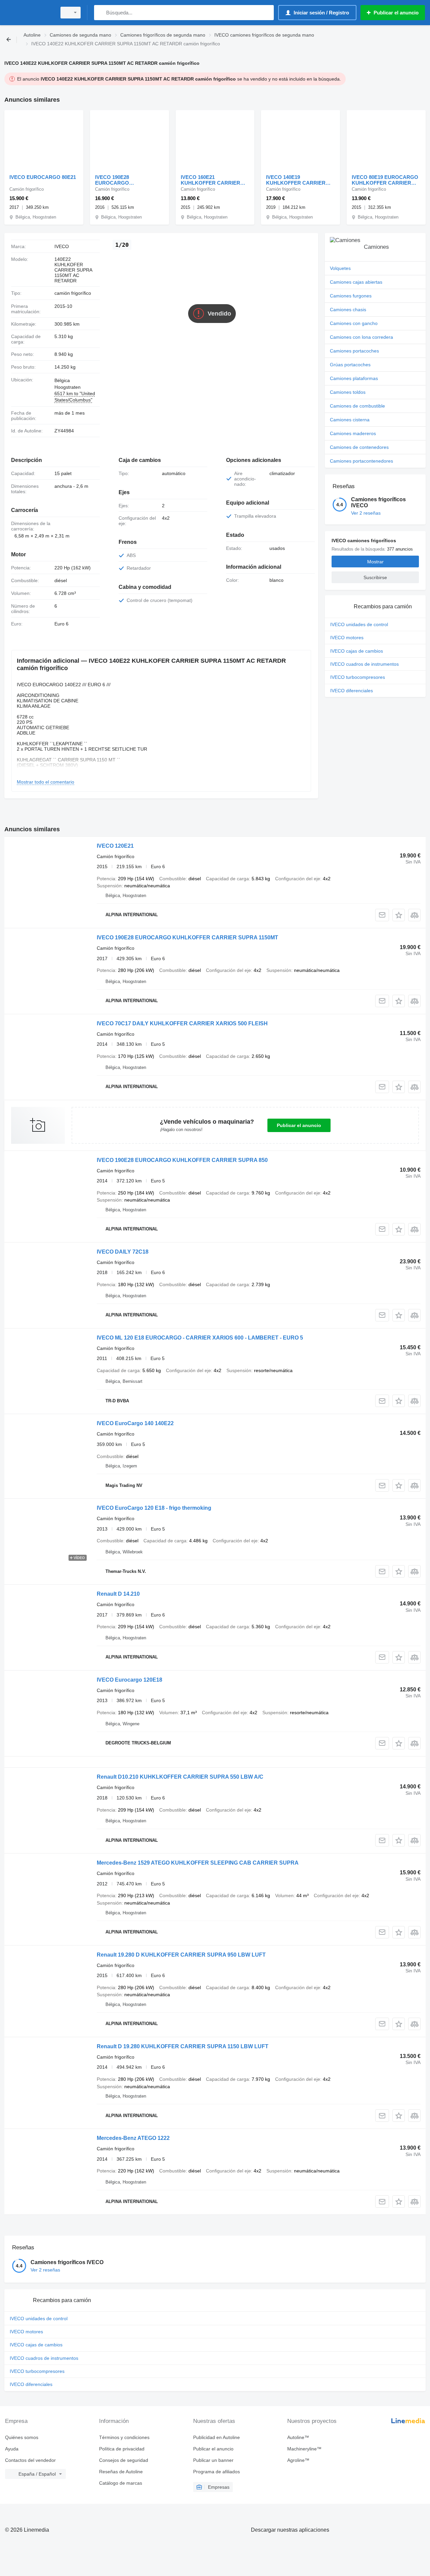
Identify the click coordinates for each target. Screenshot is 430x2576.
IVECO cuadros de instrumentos (364, 664)
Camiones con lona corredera (361, 337)
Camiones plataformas (354, 378)
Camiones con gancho (354, 323)
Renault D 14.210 (118, 1594)
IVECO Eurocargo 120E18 (130, 1680)
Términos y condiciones (124, 2437)
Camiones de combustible (357, 406)
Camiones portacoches (354, 351)
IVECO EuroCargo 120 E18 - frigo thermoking (154, 1508)
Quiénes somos (22, 2437)
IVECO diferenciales (352, 691)
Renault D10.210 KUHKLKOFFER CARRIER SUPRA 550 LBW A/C (180, 1777)
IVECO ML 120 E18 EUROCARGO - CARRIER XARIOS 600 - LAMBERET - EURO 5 (200, 1338)
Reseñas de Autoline (121, 2472)
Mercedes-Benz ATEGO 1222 (133, 2138)
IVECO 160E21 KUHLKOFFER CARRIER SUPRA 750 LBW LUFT (210, 180)
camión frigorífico (73, 293)
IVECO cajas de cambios (357, 651)
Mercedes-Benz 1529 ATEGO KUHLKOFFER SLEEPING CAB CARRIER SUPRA (198, 1863)
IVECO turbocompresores (358, 677)
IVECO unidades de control (359, 624)
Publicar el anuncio (299, 1125)
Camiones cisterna (350, 420)
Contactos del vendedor (30, 2460)
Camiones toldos (348, 392)
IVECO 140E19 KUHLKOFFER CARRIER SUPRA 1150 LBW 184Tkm (297, 180)
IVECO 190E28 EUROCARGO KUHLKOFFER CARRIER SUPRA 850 (182, 1160)
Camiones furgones (351, 296)
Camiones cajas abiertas (356, 282)
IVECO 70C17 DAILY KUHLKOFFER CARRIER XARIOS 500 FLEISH (182, 1023)
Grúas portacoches (350, 365)
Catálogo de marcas (121, 2483)
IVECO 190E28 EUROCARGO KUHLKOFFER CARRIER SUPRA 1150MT (187, 938)
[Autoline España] (29, 13)
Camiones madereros (353, 433)
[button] (399, 915)
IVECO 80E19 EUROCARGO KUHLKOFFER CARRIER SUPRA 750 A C (385, 180)
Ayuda (12, 2449)
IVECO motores (347, 638)
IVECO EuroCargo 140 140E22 (135, 1423)
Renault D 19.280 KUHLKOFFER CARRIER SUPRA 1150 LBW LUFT (183, 2046)
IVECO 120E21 (115, 846)
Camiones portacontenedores (361, 461)
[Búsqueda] (101, 13)
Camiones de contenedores (359, 447)
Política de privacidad (122, 2449)
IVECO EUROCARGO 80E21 (43, 177)
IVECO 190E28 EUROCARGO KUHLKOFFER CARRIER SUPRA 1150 (125, 180)
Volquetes (340, 268)
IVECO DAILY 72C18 (123, 1252)
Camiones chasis (348, 310)
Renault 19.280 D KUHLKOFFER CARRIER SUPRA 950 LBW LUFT (181, 1955)
